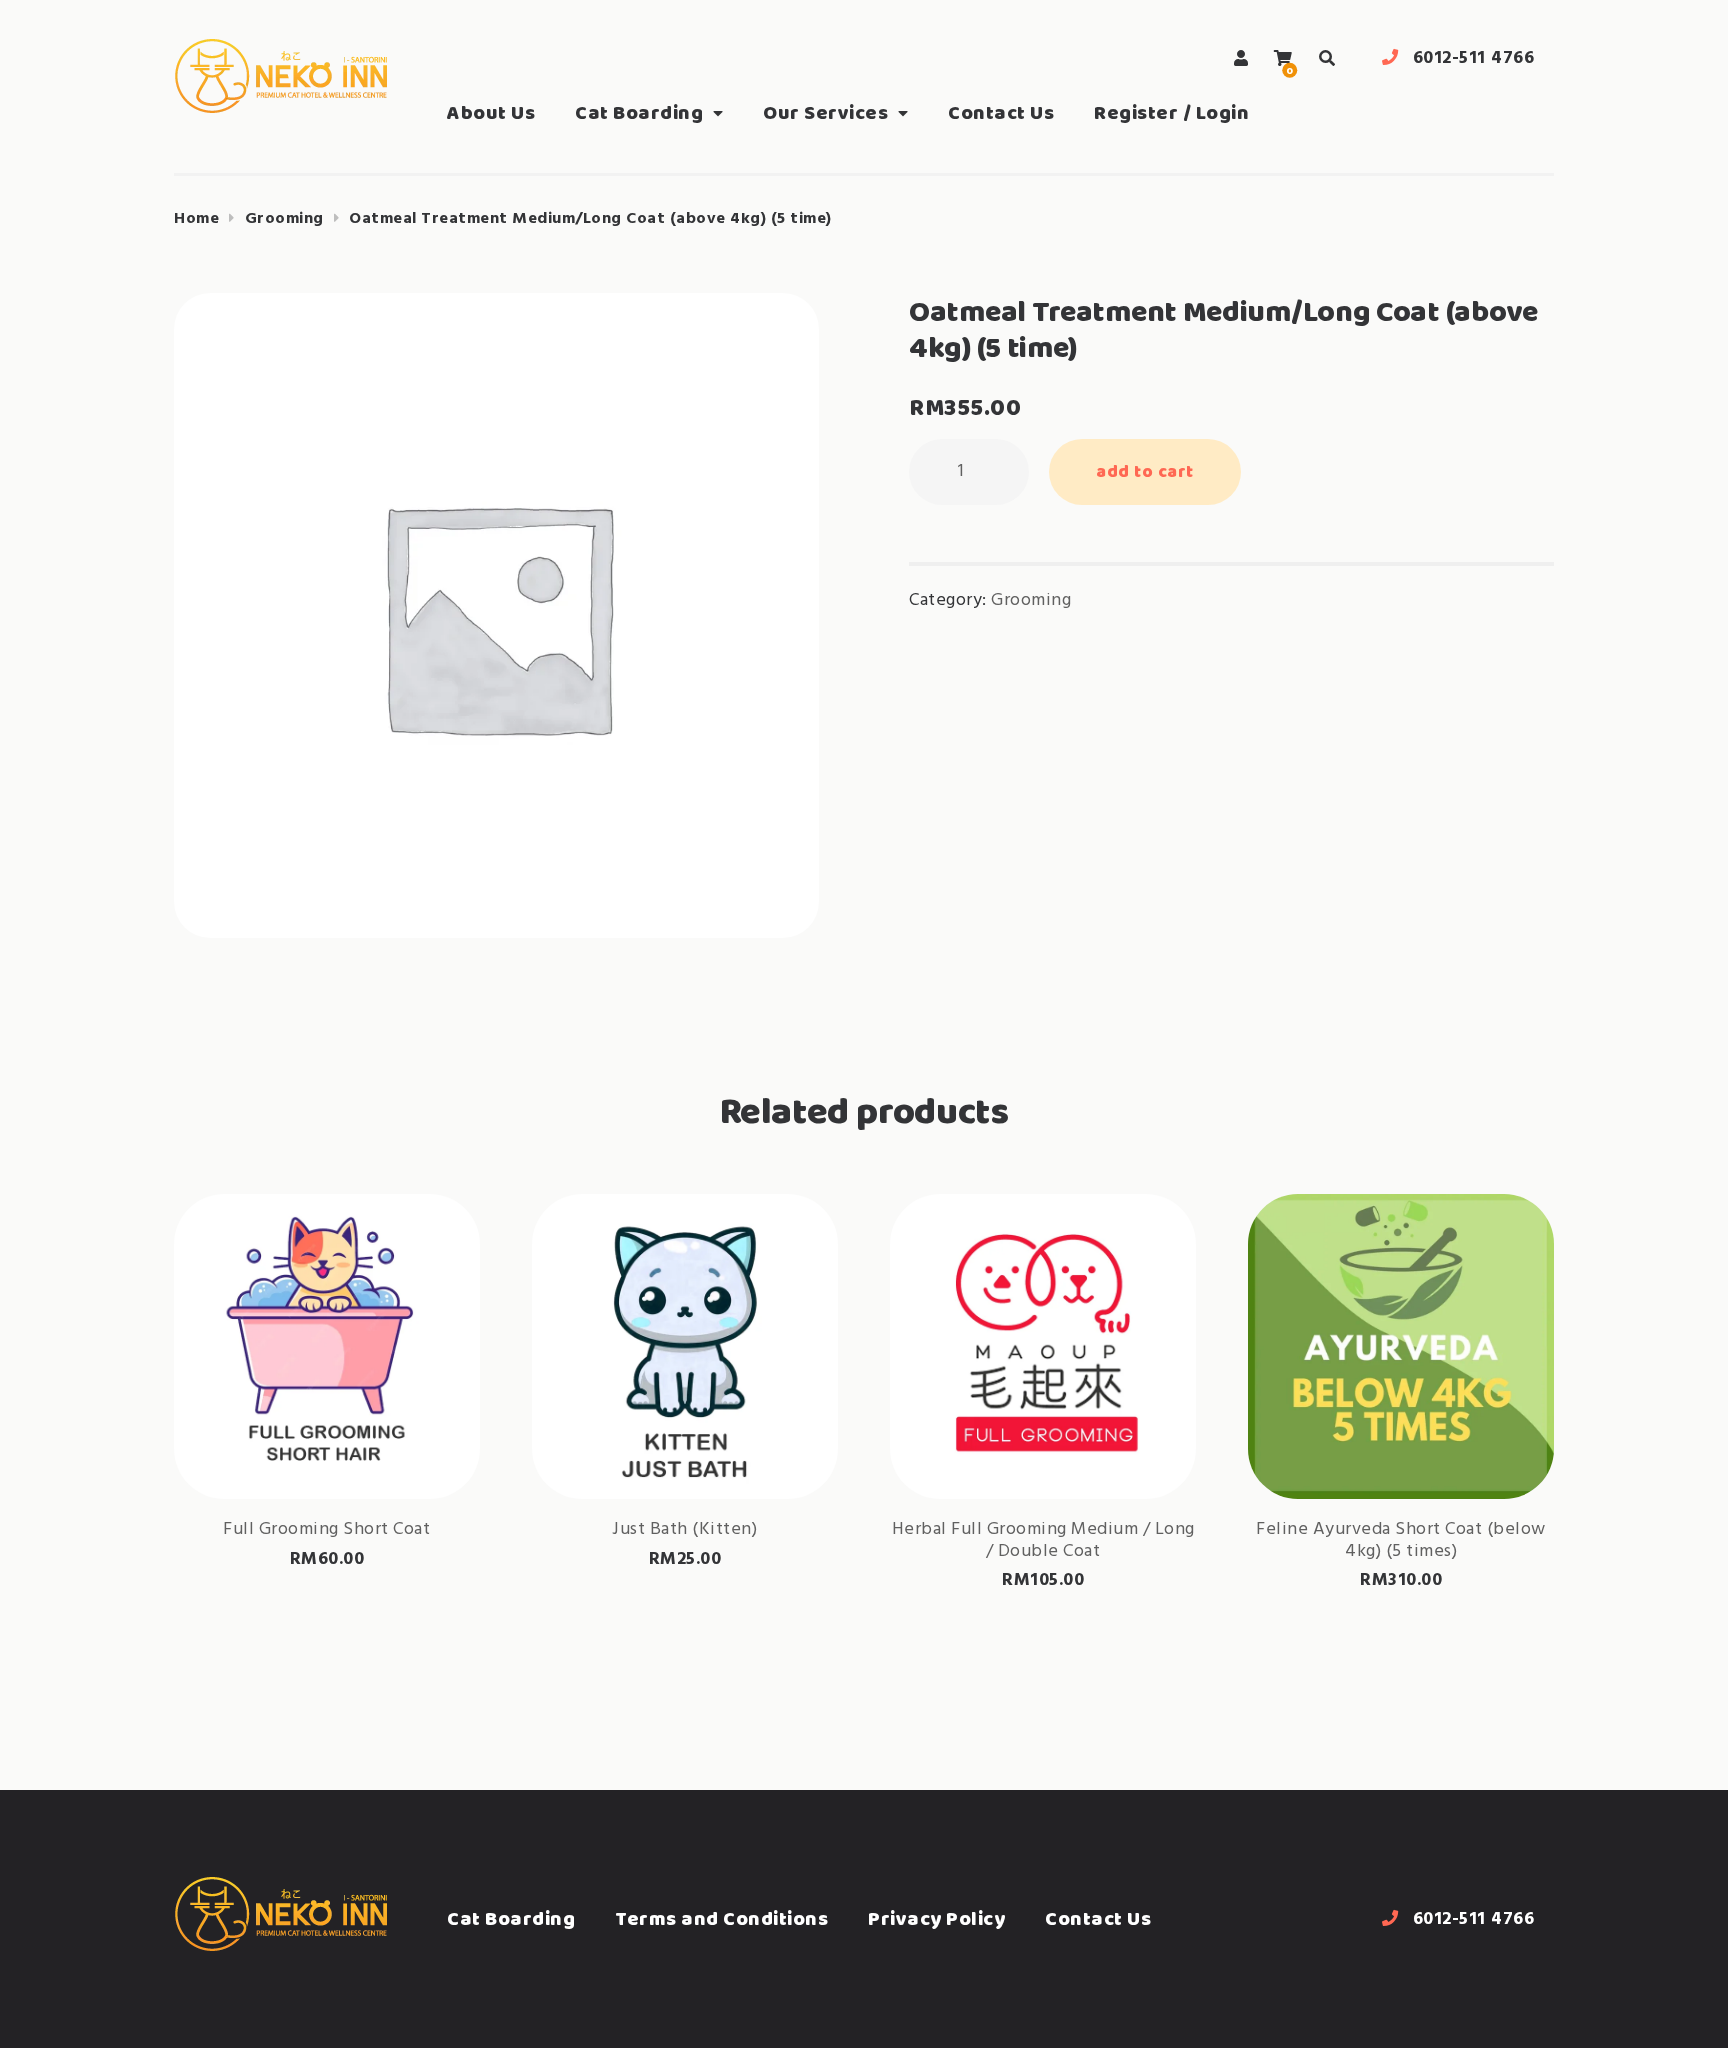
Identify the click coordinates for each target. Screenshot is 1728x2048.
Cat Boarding (639, 112)
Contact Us (1001, 112)
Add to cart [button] (327, 1435)
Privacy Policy (936, 1918)
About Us (491, 112)
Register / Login (1171, 112)
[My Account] (1241, 58)
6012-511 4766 (1474, 58)
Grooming (284, 219)
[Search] (1327, 58)
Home (196, 219)
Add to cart (1145, 471)
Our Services (825, 112)
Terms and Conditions (721, 1918)
